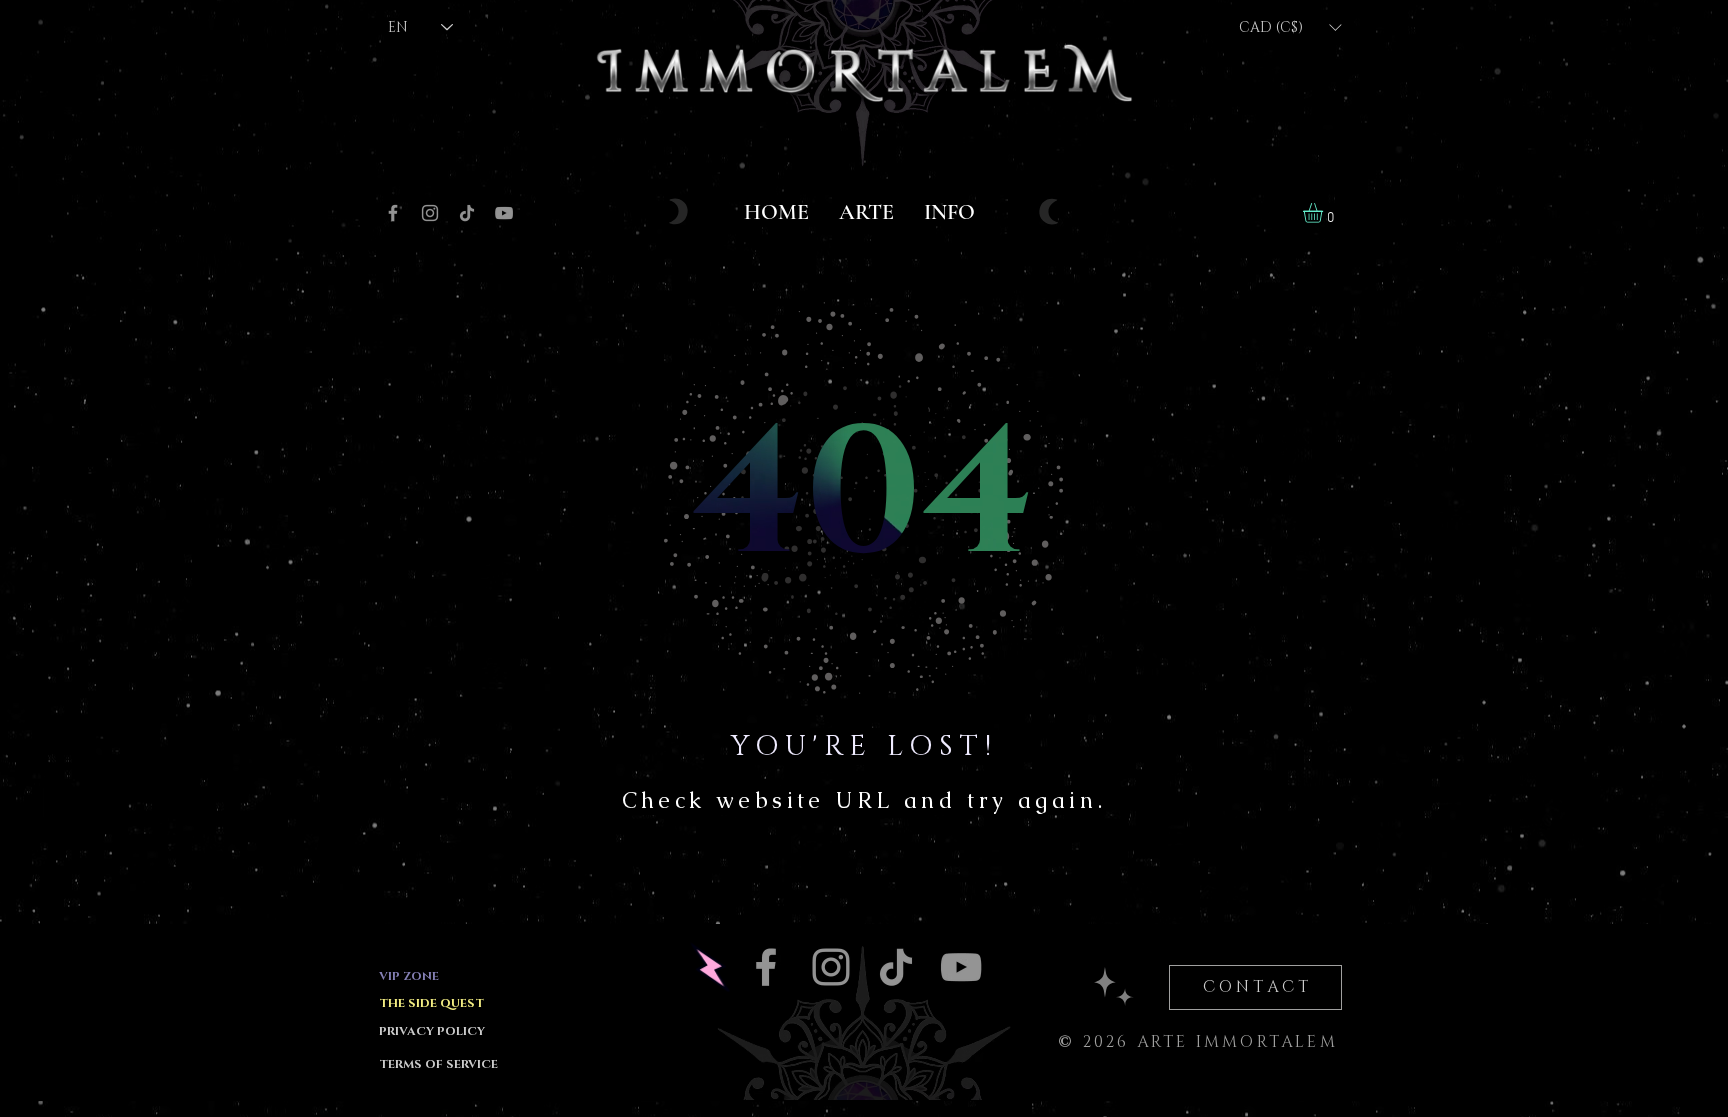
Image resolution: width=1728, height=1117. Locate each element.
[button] (1290, 27)
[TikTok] (467, 213)
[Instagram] (430, 213)
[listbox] (1290, 27)
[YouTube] (504, 213)
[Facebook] (393, 213)
